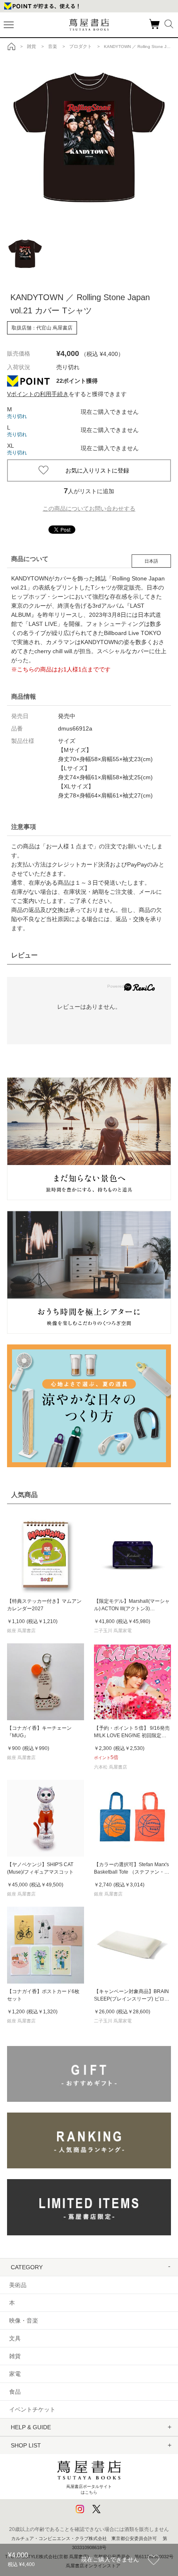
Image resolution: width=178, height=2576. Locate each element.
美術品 (18, 2285)
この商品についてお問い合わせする (89, 509)
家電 (15, 2374)
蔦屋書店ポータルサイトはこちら (89, 2489)
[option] (89, 137)
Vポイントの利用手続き (38, 394)
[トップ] (12, 46)
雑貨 (15, 2356)
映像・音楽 (24, 2321)
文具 (15, 2338)
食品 (15, 2392)
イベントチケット (32, 2409)
